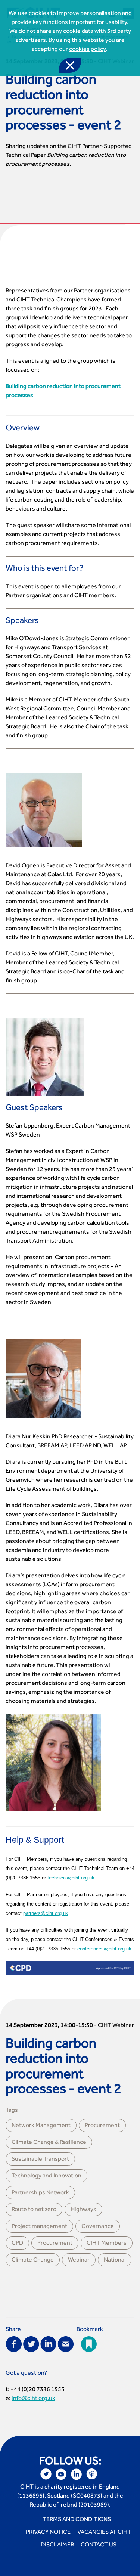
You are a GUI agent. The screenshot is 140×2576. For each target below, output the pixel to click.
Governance (98, 2227)
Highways (83, 2210)
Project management (39, 2227)
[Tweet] (31, 2344)
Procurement (102, 2126)
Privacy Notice (48, 2533)
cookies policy (87, 50)
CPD (17, 2244)
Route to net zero (34, 2210)
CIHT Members (107, 2244)
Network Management (41, 2126)
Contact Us (99, 2545)
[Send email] (66, 2344)
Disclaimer (57, 2545)
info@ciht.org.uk (33, 2399)
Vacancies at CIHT (104, 2533)
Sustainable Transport (40, 2160)
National (115, 2260)
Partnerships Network (40, 2193)
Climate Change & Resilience (49, 2143)
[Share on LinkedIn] (48, 2344)
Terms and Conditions (77, 2520)
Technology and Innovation (46, 2176)
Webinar (79, 2260)
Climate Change (33, 2260)
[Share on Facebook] (14, 2344)
